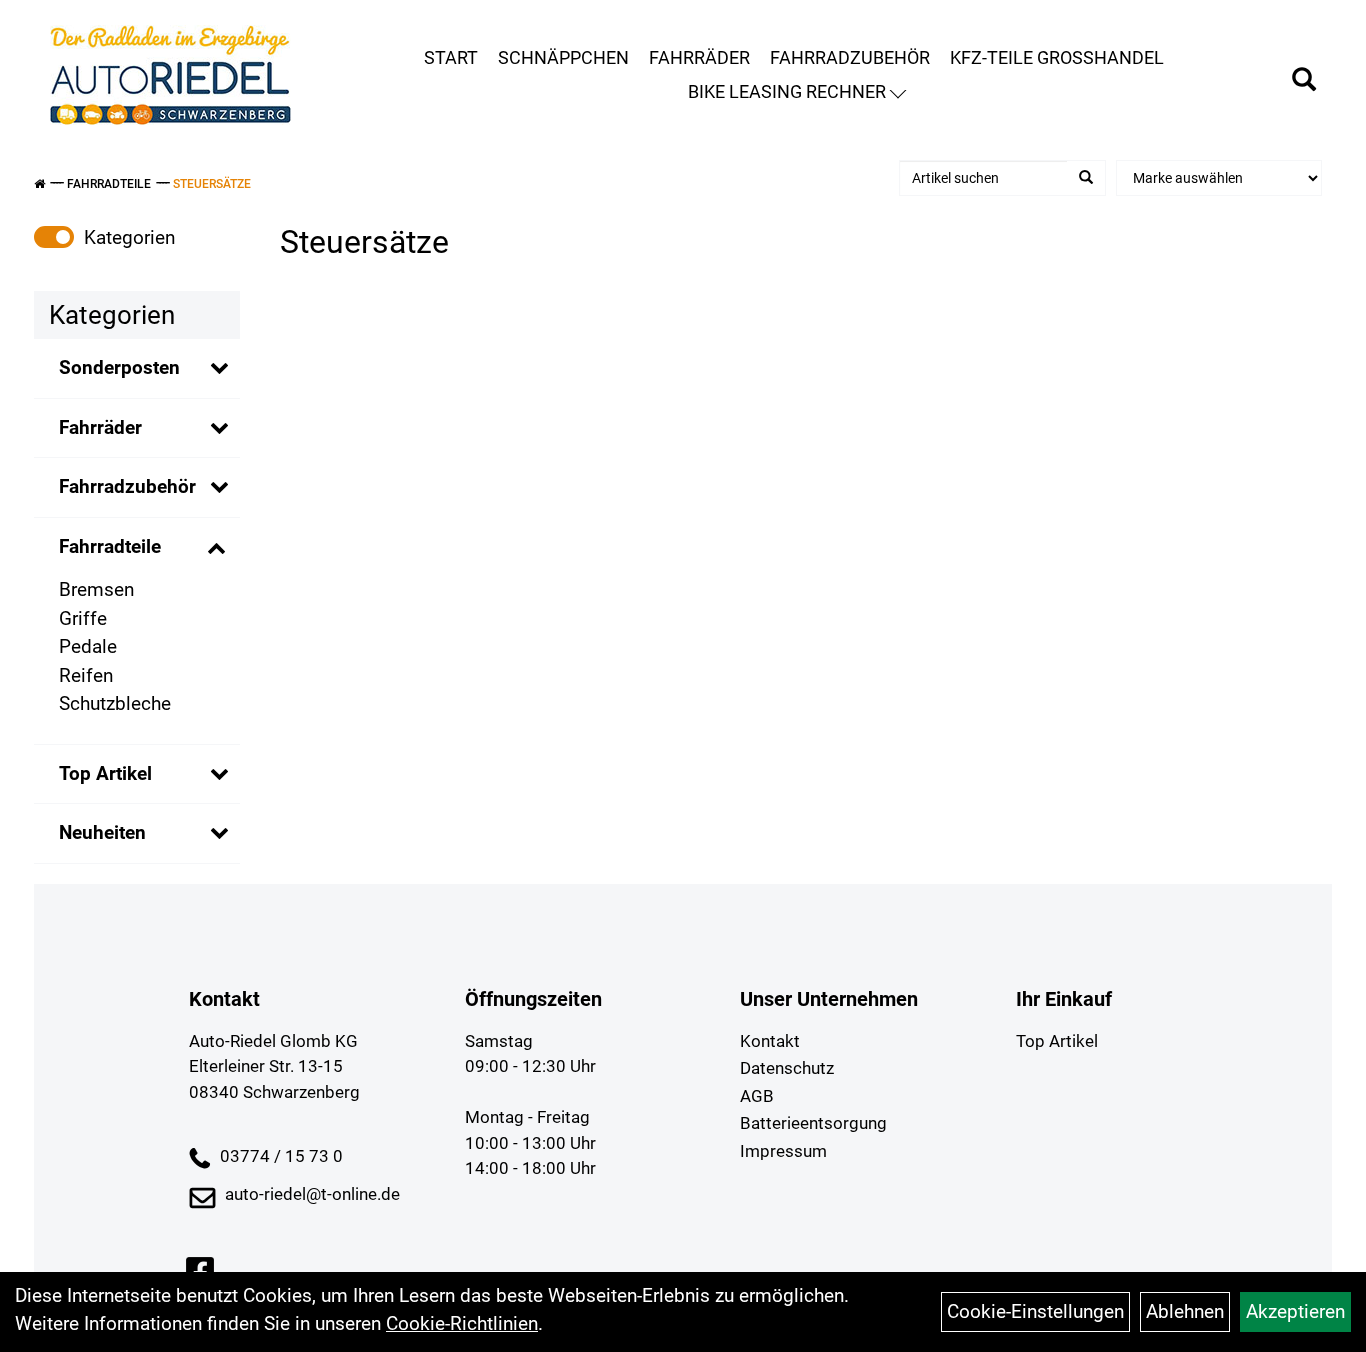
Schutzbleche (115, 703)
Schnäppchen (563, 57)
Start (451, 57)
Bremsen (96, 589)
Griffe (83, 618)
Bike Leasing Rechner (787, 91)
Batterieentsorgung (813, 1123)
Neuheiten (102, 832)
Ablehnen (1185, 1311)
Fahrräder (699, 57)
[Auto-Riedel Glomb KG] (170, 75)
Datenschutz (787, 1068)
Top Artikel (105, 773)
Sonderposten (119, 367)
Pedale (88, 646)
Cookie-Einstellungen (1035, 1311)
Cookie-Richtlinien (462, 1323)
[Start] (39, 184)
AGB (757, 1096)
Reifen (86, 675)
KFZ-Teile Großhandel (1057, 57)
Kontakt (770, 1041)
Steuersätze (212, 184)
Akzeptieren (1295, 1311)
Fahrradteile (109, 184)
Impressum (783, 1151)
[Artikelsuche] (1304, 82)
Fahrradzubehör (850, 57)
